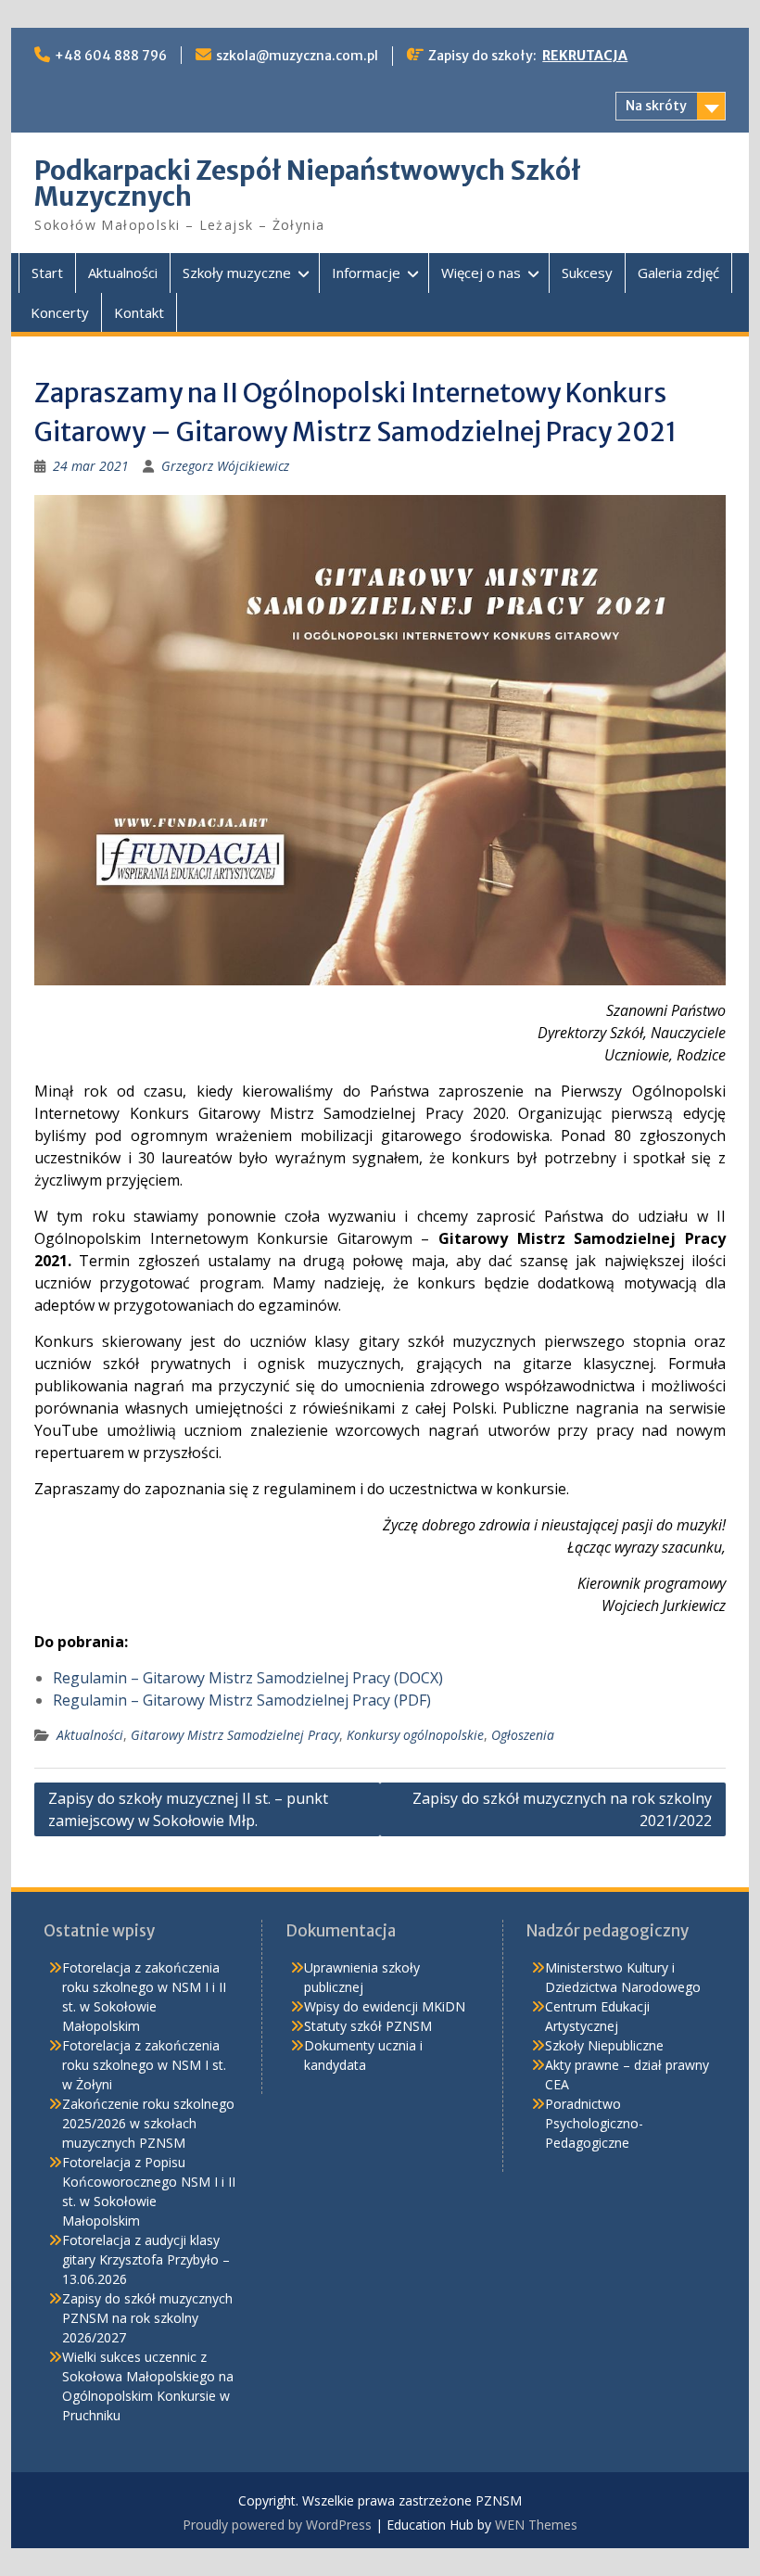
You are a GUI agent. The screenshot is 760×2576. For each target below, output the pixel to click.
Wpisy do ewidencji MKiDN (385, 2006)
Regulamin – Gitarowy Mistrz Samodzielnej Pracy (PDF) (242, 1700)
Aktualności (123, 273)
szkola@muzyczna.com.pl (297, 56)
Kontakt (139, 312)
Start (47, 273)
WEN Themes (536, 2525)
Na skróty (656, 106)
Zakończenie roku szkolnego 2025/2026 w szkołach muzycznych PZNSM (148, 2123)
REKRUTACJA (585, 56)
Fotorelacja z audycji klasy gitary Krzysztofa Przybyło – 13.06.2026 (146, 2259)
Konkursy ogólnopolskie (415, 1735)
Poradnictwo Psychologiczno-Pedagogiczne (594, 2123)
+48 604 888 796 (111, 56)
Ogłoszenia (523, 1735)
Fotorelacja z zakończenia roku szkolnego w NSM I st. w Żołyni (144, 2065)
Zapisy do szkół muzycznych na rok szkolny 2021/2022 (562, 1809)
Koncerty (60, 312)
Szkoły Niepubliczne (604, 2045)
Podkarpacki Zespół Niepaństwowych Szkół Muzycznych (308, 184)
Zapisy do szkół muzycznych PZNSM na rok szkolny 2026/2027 (147, 2318)
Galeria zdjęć (678, 273)
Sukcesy (587, 273)
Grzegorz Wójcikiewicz (225, 466)
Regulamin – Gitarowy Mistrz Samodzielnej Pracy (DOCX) (248, 1678)
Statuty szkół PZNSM (368, 2026)
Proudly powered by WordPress (277, 2525)
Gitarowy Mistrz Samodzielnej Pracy (235, 1735)
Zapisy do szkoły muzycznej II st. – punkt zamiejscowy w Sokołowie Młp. (188, 1809)
